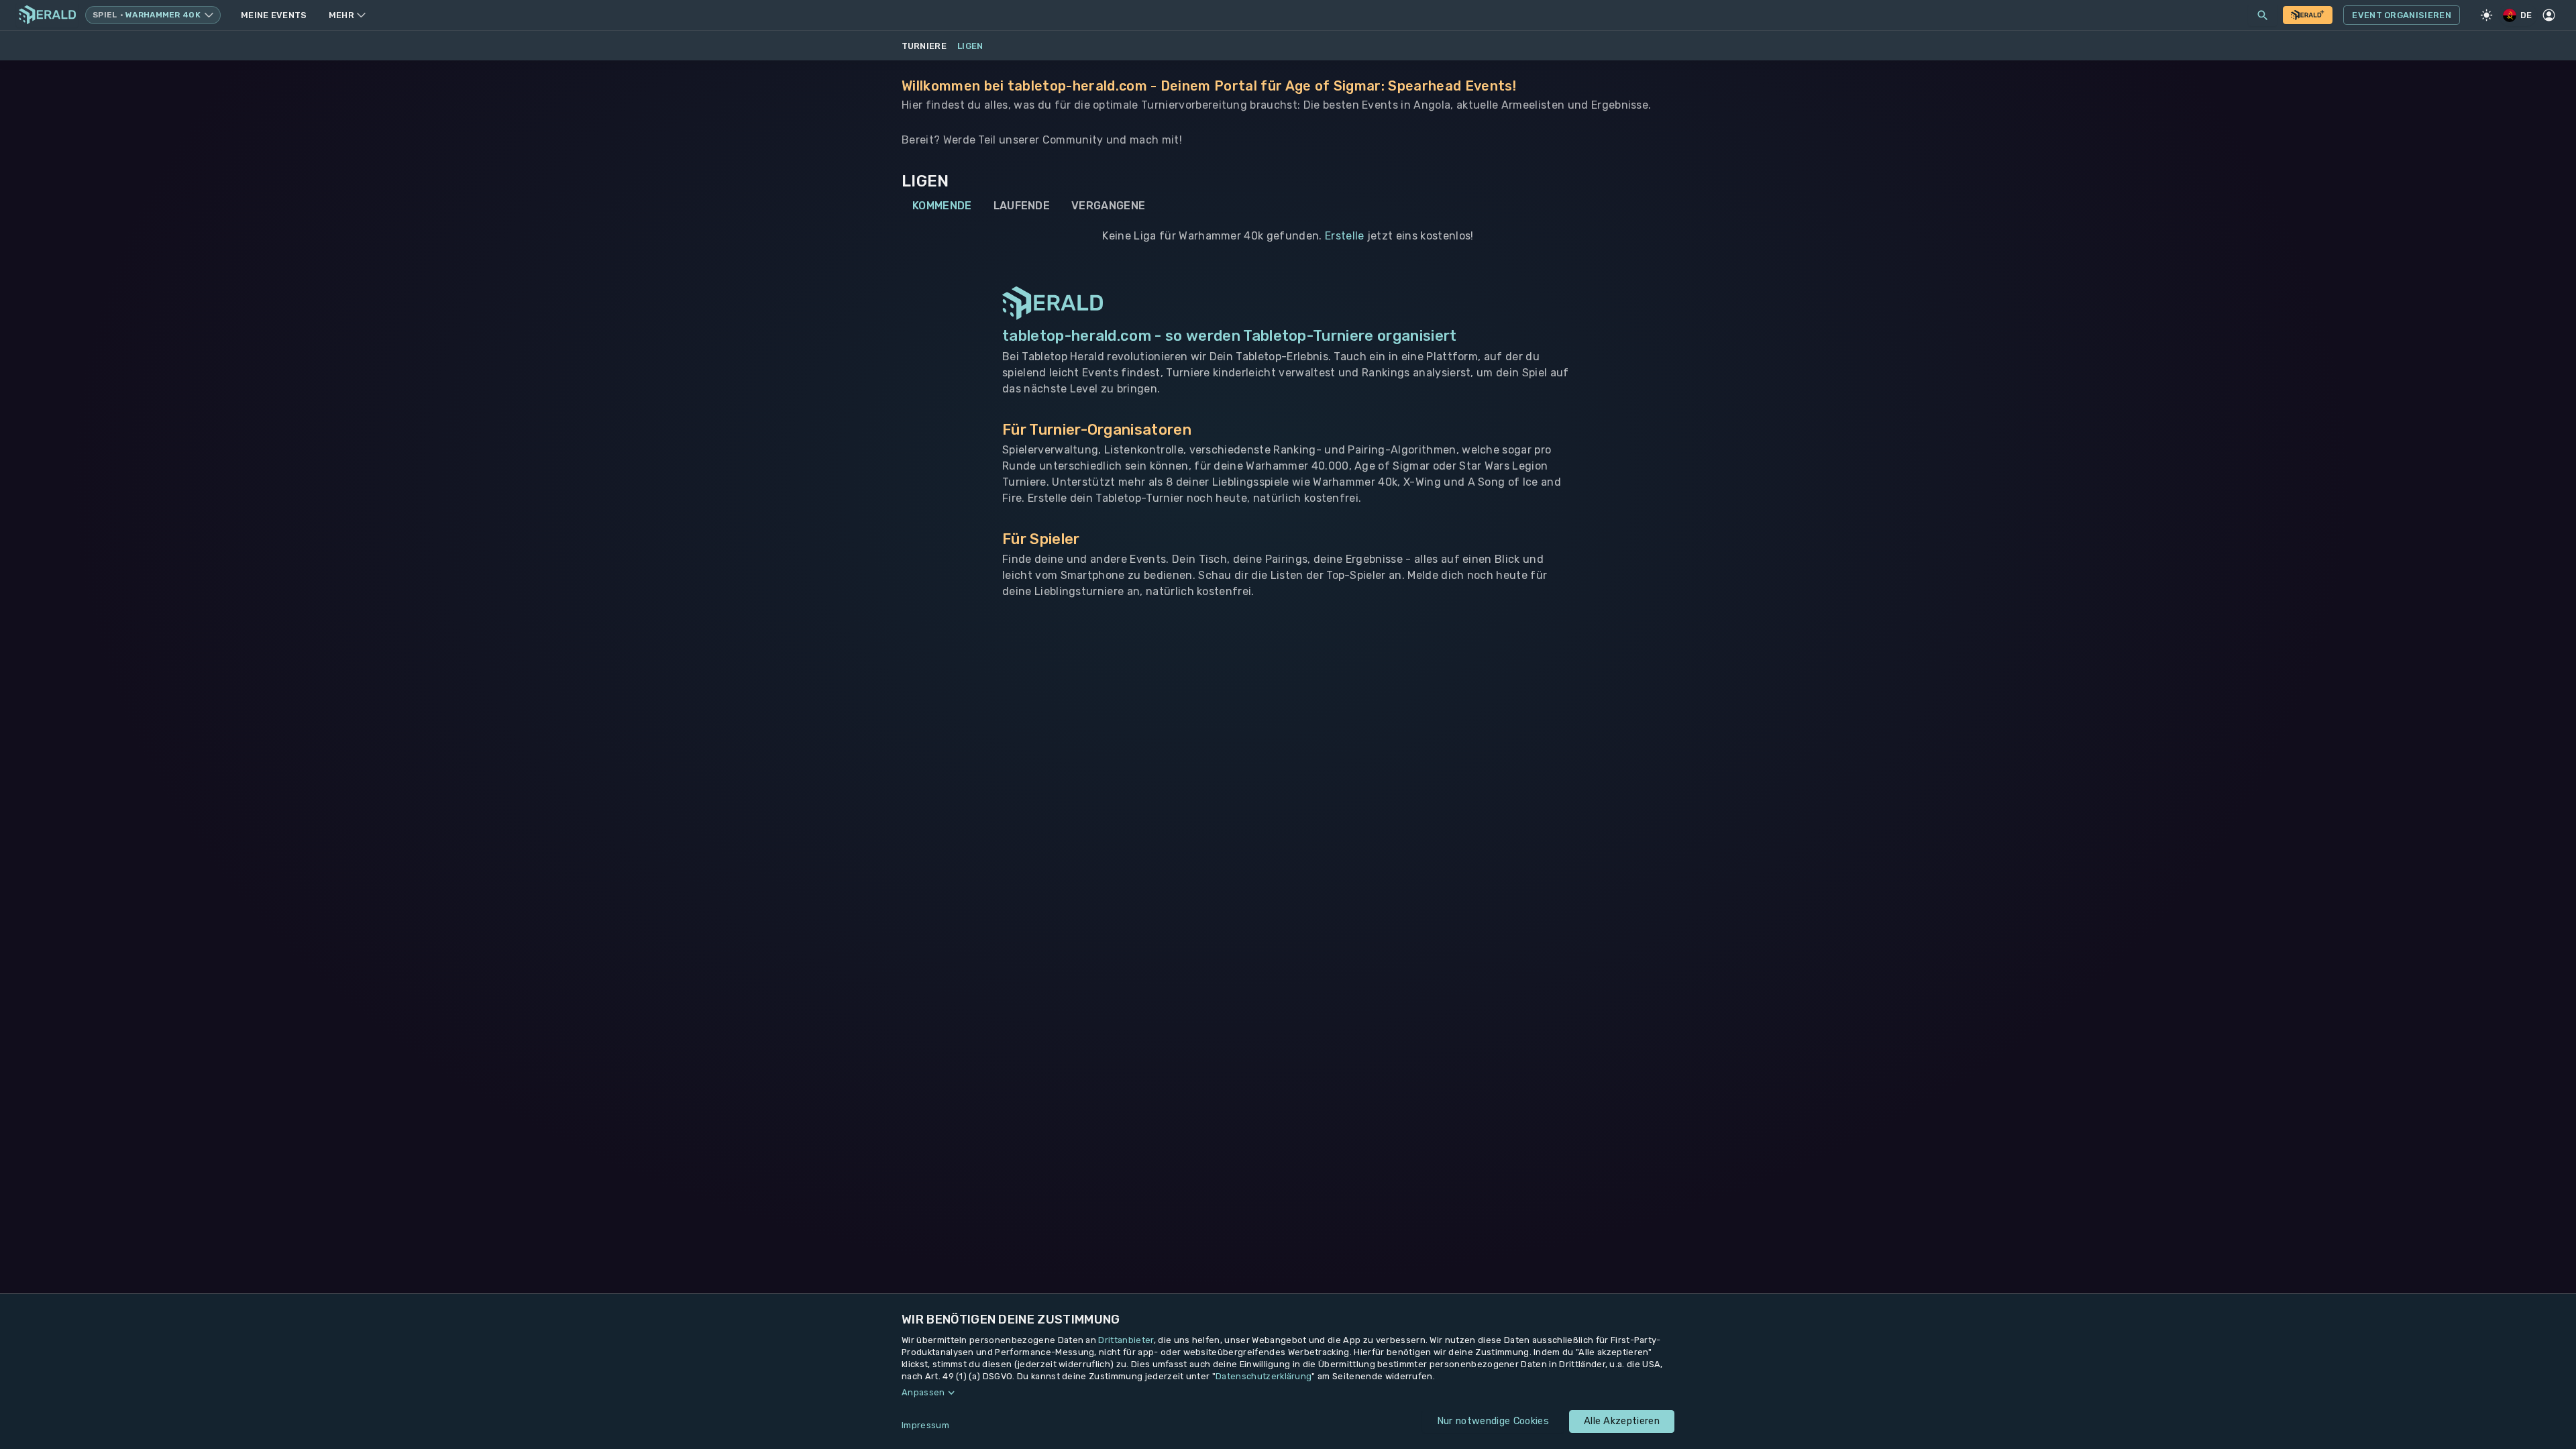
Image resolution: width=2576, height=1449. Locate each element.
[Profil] (2549, 15)
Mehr (341, 15)
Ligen (970, 46)
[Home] (47, 15)
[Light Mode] (2487, 15)
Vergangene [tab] (1108, 206)
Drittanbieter (1126, 1340)
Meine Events (274, 15)
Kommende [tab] (942, 206)
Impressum (925, 1425)
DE (2526, 15)
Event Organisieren (2402, 15)
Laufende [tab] (1022, 206)
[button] (1288, 1393)
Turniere (924, 46)
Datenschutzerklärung (1264, 1376)
